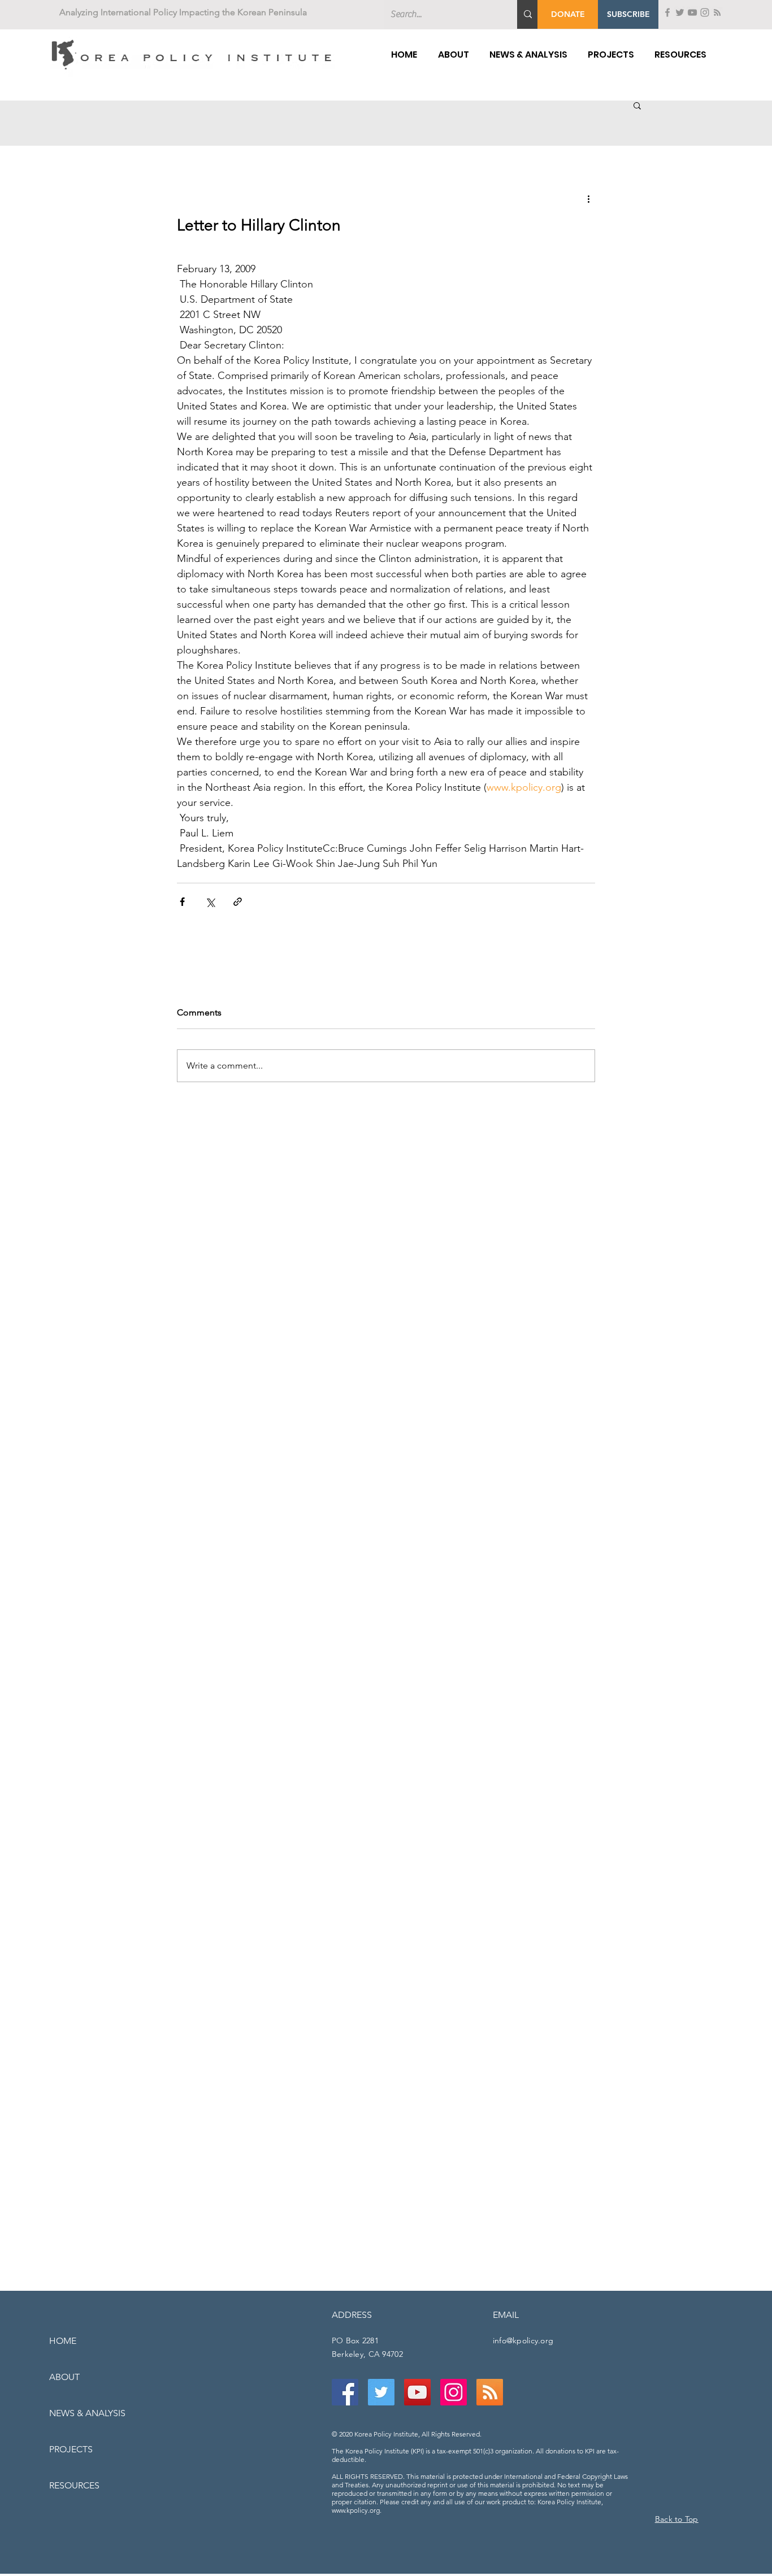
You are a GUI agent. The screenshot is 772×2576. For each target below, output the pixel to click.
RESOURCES (74, 2485)
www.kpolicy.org (356, 2510)
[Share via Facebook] (182, 902)
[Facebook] (667, 12)
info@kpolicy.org (523, 2340)
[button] (628, 14)
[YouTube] (692, 12)
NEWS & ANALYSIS (87, 2413)
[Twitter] (680, 12)
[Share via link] (238, 902)
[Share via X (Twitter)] (210, 902)
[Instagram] (705, 12)
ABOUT (64, 2377)
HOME (63, 2341)
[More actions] (588, 198)
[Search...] (528, 14)
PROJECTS (71, 2449)
